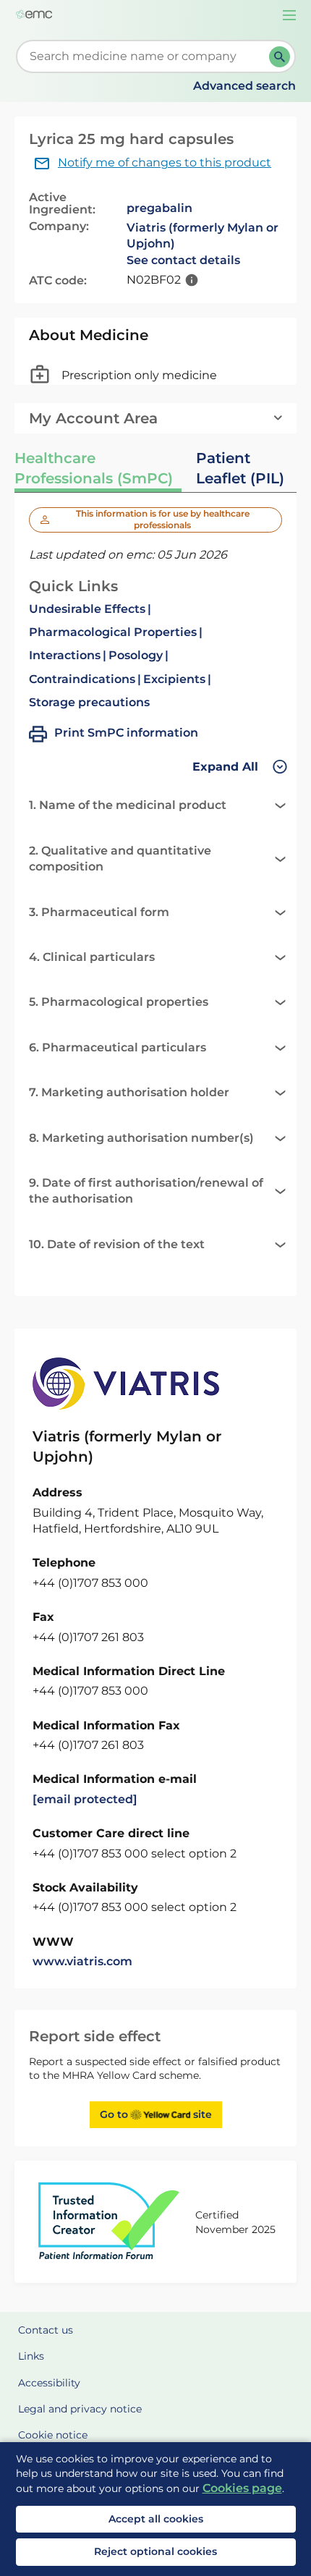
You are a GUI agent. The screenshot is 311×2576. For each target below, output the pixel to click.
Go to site (156, 2114)
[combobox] (145, 56)
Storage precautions (89, 702)
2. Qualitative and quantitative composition (120, 859)
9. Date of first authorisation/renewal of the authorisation (146, 1191)
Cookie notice (53, 2435)
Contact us (46, 2330)
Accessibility (49, 2383)
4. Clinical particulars (92, 957)
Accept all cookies (156, 2519)
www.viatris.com (82, 1961)
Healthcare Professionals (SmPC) (94, 468)
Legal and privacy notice (80, 2409)
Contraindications (82, 679)
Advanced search (244, 86)
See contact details (183, 260)
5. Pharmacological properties (119, 1002)
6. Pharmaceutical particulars (118, 1047)
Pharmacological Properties (113, 632)
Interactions (65, 655)
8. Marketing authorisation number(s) (141, 1138)
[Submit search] (280, 57)
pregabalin (159, 208)
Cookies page (242, 2488)
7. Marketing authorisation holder (129, 1092)
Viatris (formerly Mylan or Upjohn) (203, 236)
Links (31, 2356)
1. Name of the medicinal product (128, 805)
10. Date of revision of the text (117, 1244)
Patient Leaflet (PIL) (240, 468)
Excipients (174, 679)
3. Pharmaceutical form (99, 912)
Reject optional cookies (155, 2551)
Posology (136, 655)
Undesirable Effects (87, 609)
